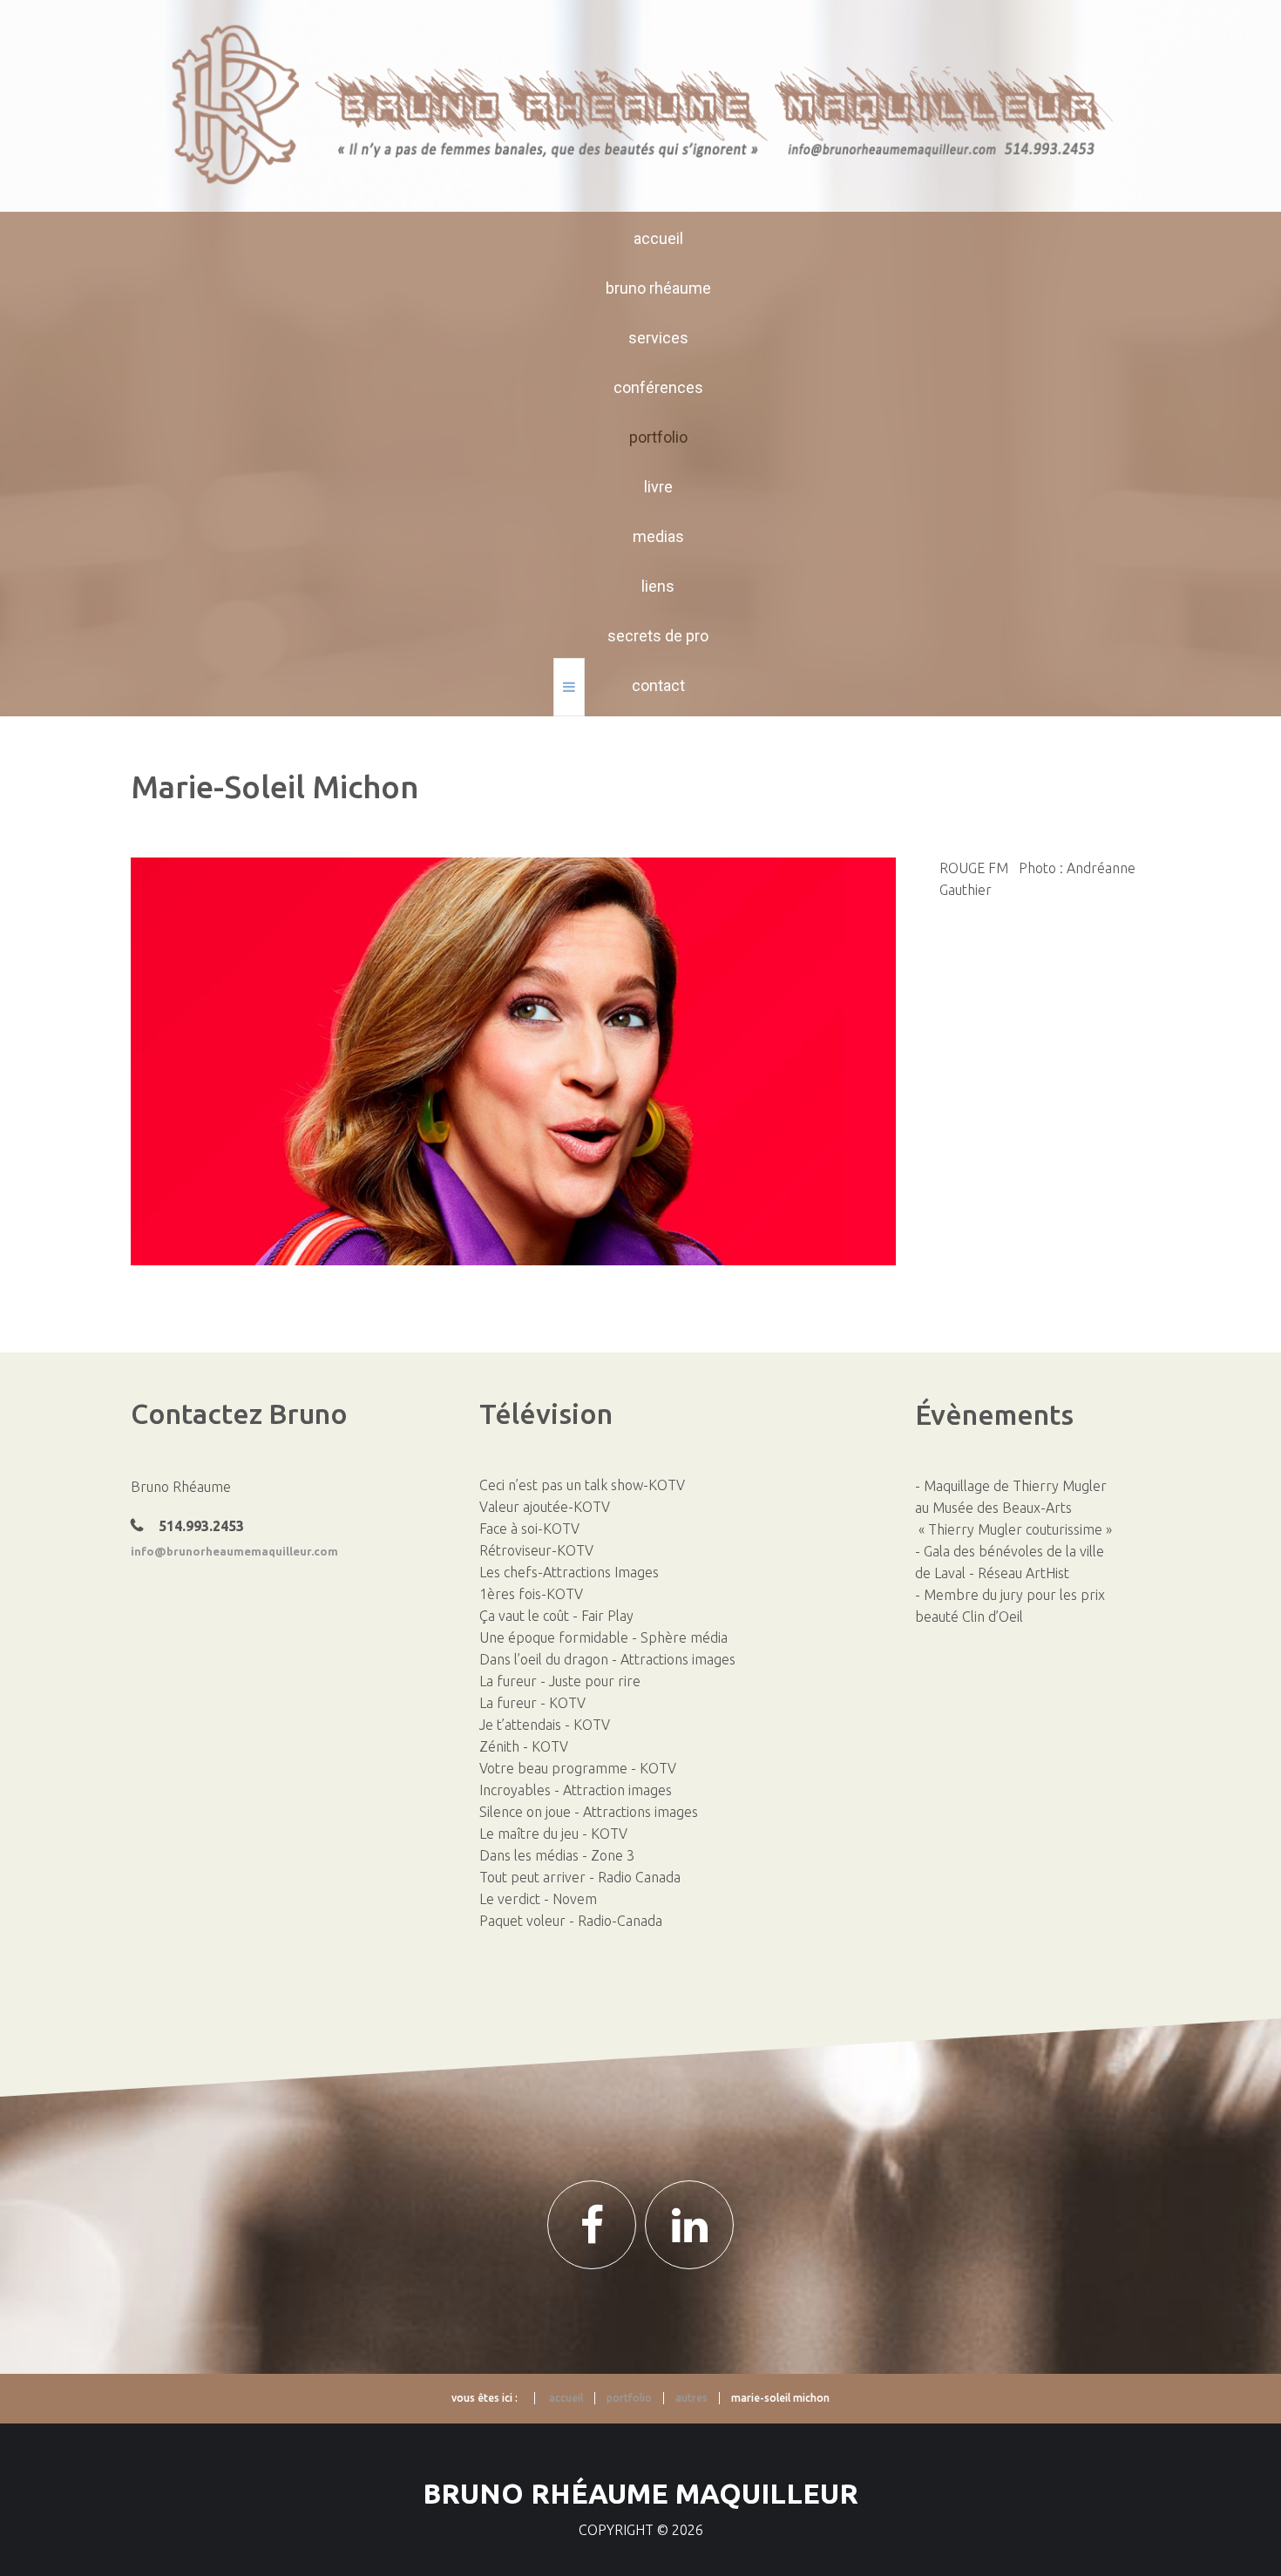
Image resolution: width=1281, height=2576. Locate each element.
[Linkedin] (689, 2225)
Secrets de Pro (658, 636)
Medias (658, 536)
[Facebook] (592, 2225)
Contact (658, 685)
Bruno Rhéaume (658, 288)
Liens (658, 586)
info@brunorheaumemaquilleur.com (234, 1551)
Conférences (658, 387)
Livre (658, 487)
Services (658, 338)
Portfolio (658, 437)
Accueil (658, 238)
